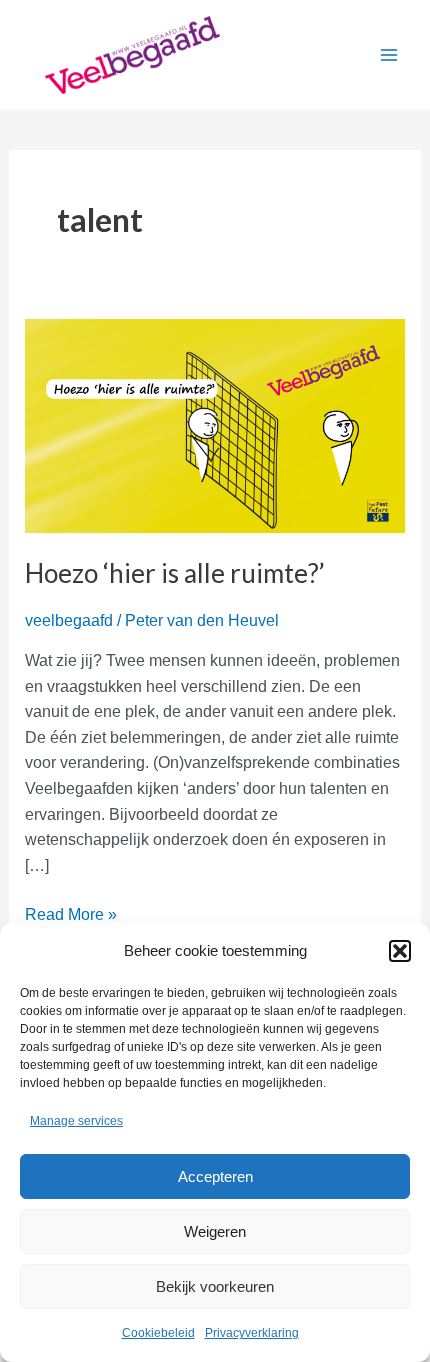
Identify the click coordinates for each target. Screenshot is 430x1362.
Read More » (71, 916)
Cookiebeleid (158, 1333)
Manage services (76, 1121)
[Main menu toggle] (389, 55)
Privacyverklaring (252, 1333)
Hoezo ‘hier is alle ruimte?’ (175, 573)
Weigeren (215, 1231)
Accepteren (215, 1176)
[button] (400, 951)
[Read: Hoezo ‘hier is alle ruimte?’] (215, 424)
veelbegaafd (69, 620)
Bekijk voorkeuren (215, 1286)
